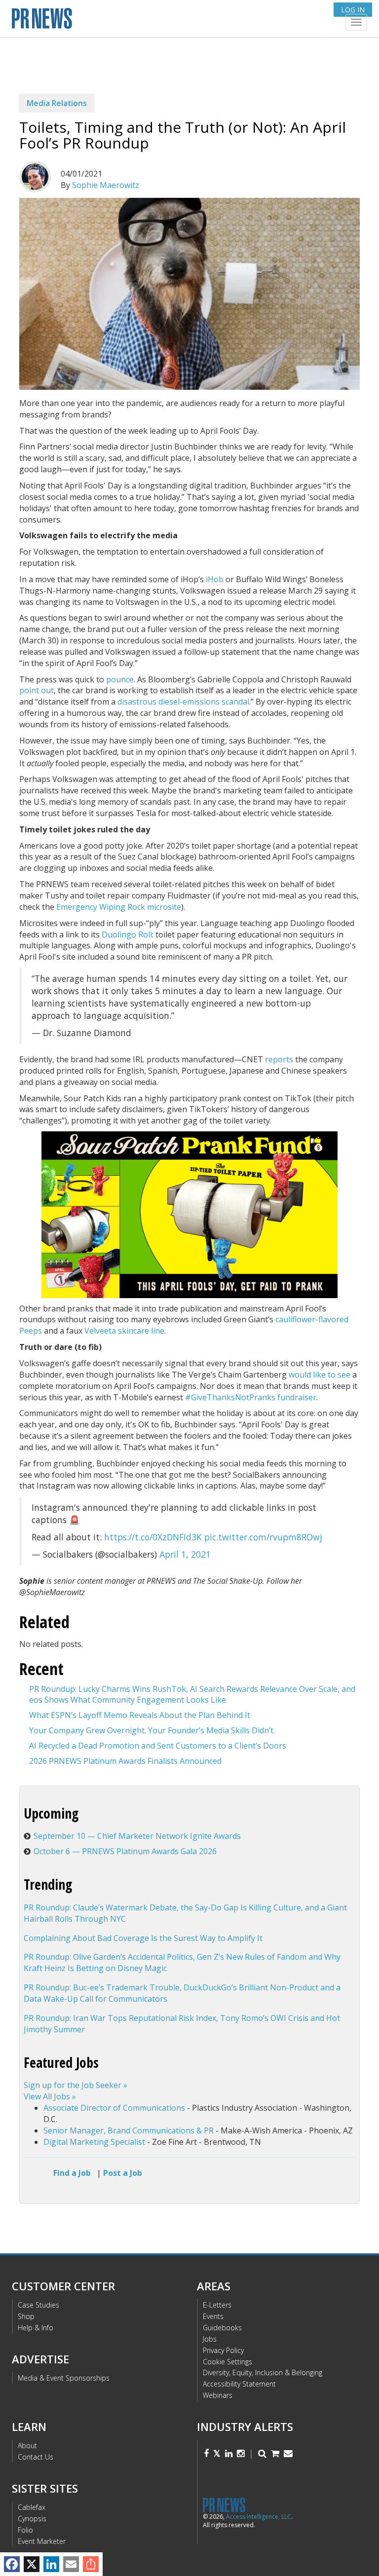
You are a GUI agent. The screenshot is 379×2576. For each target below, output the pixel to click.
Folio (25, 2530)
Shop (26, 2316)
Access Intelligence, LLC (259, 2517)
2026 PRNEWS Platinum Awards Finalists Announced (125, 1761)
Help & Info (36, 2328)
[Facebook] (12, 2564)
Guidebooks (222, 2328)
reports (279, 1059)
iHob (215, 579)
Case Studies (38, 2305)
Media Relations (57, 103)
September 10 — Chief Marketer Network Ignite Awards (137, 1836)
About (27, 2445)
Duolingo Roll (127, 934)
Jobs (210, 2339)
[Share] (91, 2564)
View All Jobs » (50, 2096)
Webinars (218, 2395)
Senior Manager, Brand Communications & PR (129, 2130)
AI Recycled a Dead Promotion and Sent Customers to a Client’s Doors (158, 1746)
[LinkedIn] (51, 2564)
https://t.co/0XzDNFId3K (153, 1537)
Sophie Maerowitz (106, 185)
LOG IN (353, 10)
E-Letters (217, 2305)
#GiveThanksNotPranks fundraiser (251, 1397)
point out (37, 690)
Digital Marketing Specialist (94, 2142)
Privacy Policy (223, 2350)
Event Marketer (42, 2541)
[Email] (71, 2564)
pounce (120, 679)
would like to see (320, 1375)
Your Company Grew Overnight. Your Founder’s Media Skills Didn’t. (152, 1730)
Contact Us (36, 2457)
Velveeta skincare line (124, 1331)
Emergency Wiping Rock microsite (119, 907)
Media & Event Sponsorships (64, 2378)
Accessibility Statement (239, 2384)
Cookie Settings (227, 2362)
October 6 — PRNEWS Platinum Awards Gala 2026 (125, 1851)
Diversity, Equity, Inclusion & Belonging (263, 2372)
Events (213, 2316)
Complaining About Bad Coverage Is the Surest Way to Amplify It (143, 1938)
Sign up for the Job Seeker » (76, 2085)
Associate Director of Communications (114, 2108)
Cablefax (32, 2507)
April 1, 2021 (185, 1554)
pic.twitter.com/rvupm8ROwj (263, 1537)
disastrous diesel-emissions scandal (183, 702)
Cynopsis (32, 2519)
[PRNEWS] (130, 21)
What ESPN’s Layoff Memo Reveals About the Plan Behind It (140, 1715)
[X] (32, 2564)
